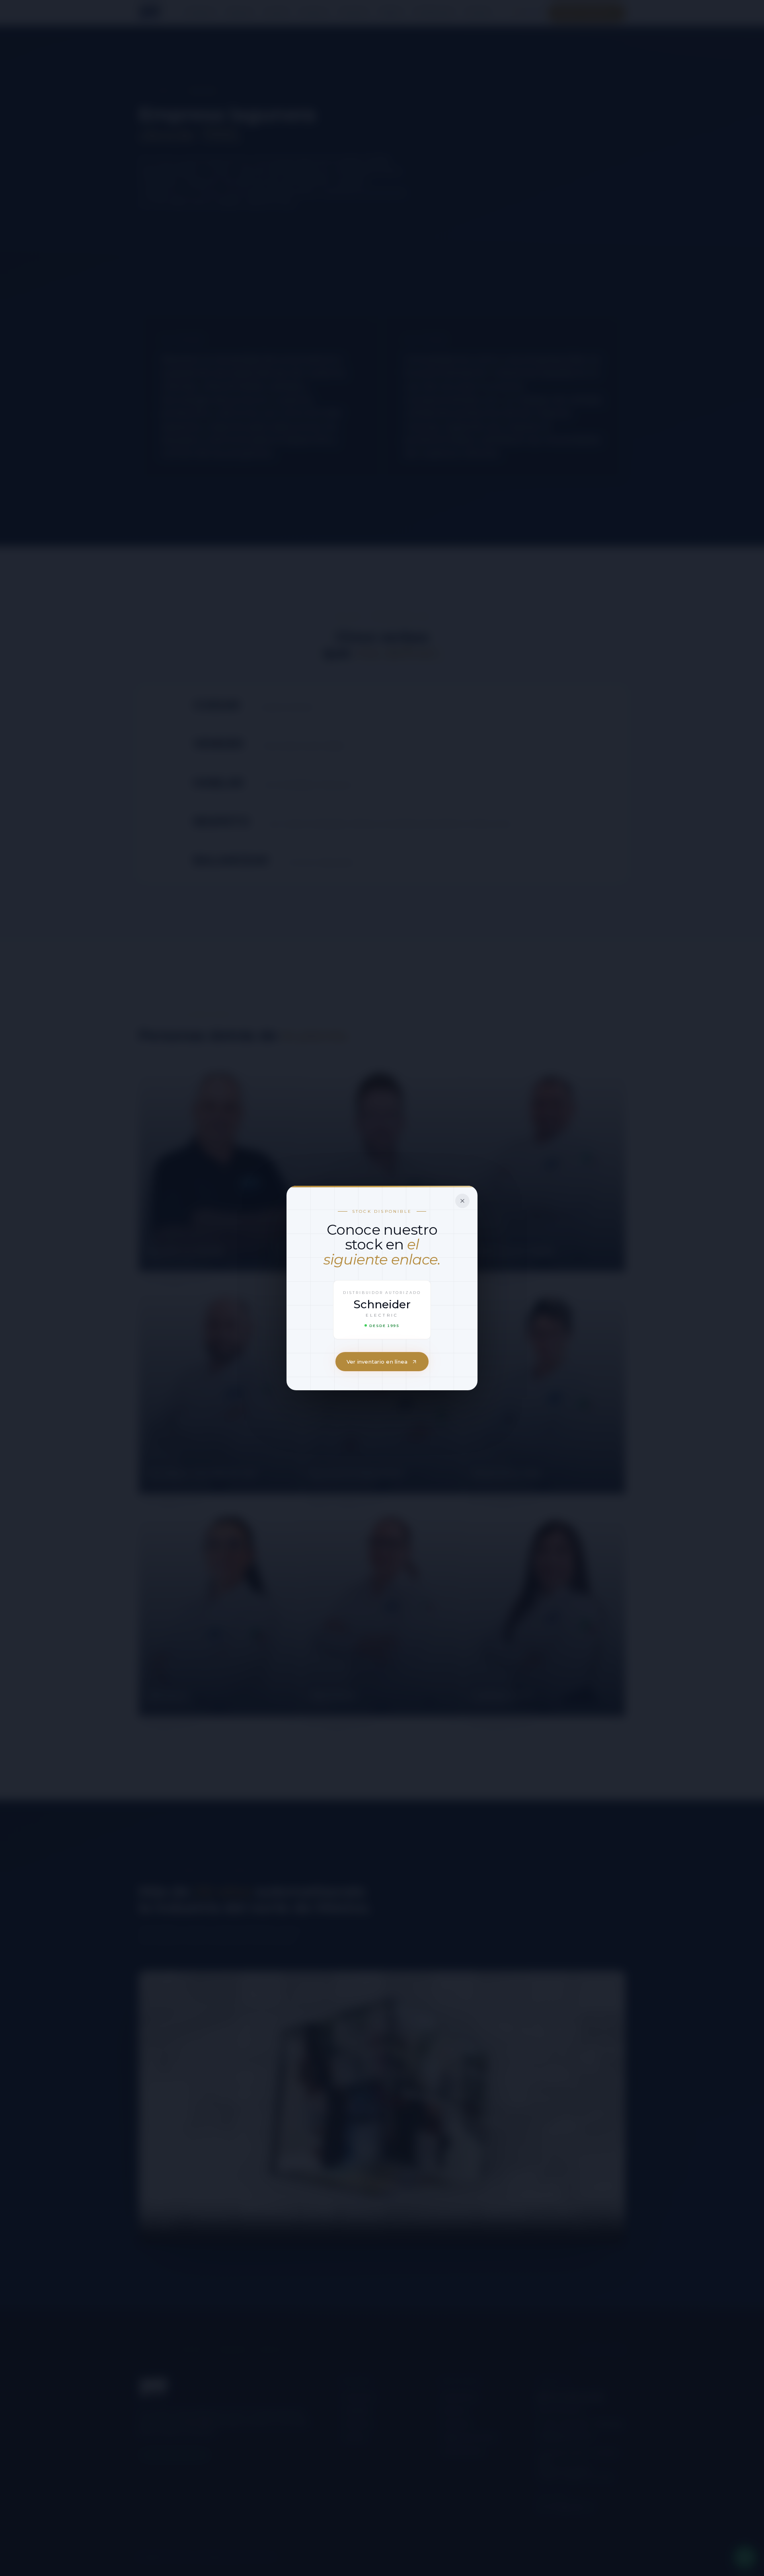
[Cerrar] (462, 1201)
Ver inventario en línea (377, 1362)
